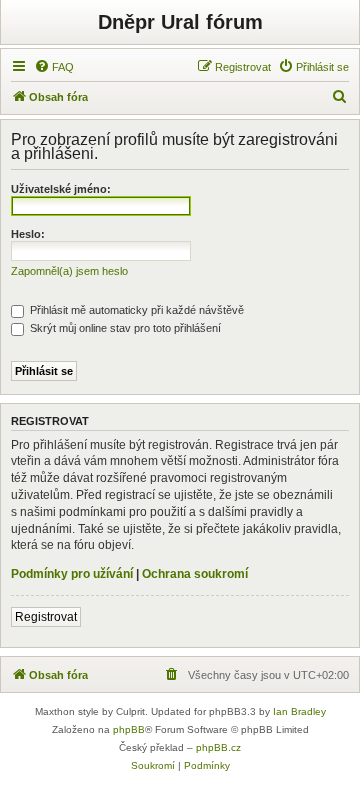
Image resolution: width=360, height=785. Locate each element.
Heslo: (28, 234)
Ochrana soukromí (195, 574)
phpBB (129, 729)
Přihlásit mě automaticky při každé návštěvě (135, 310)
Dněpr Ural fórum (180, 22)
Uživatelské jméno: (61, 189)
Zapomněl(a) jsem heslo (69, 271)
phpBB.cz (218, 747)
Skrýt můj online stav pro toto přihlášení (124, 328)
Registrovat (46, 617)
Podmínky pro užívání (72, 574)
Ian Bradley (299, 711)
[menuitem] (54, 67)
